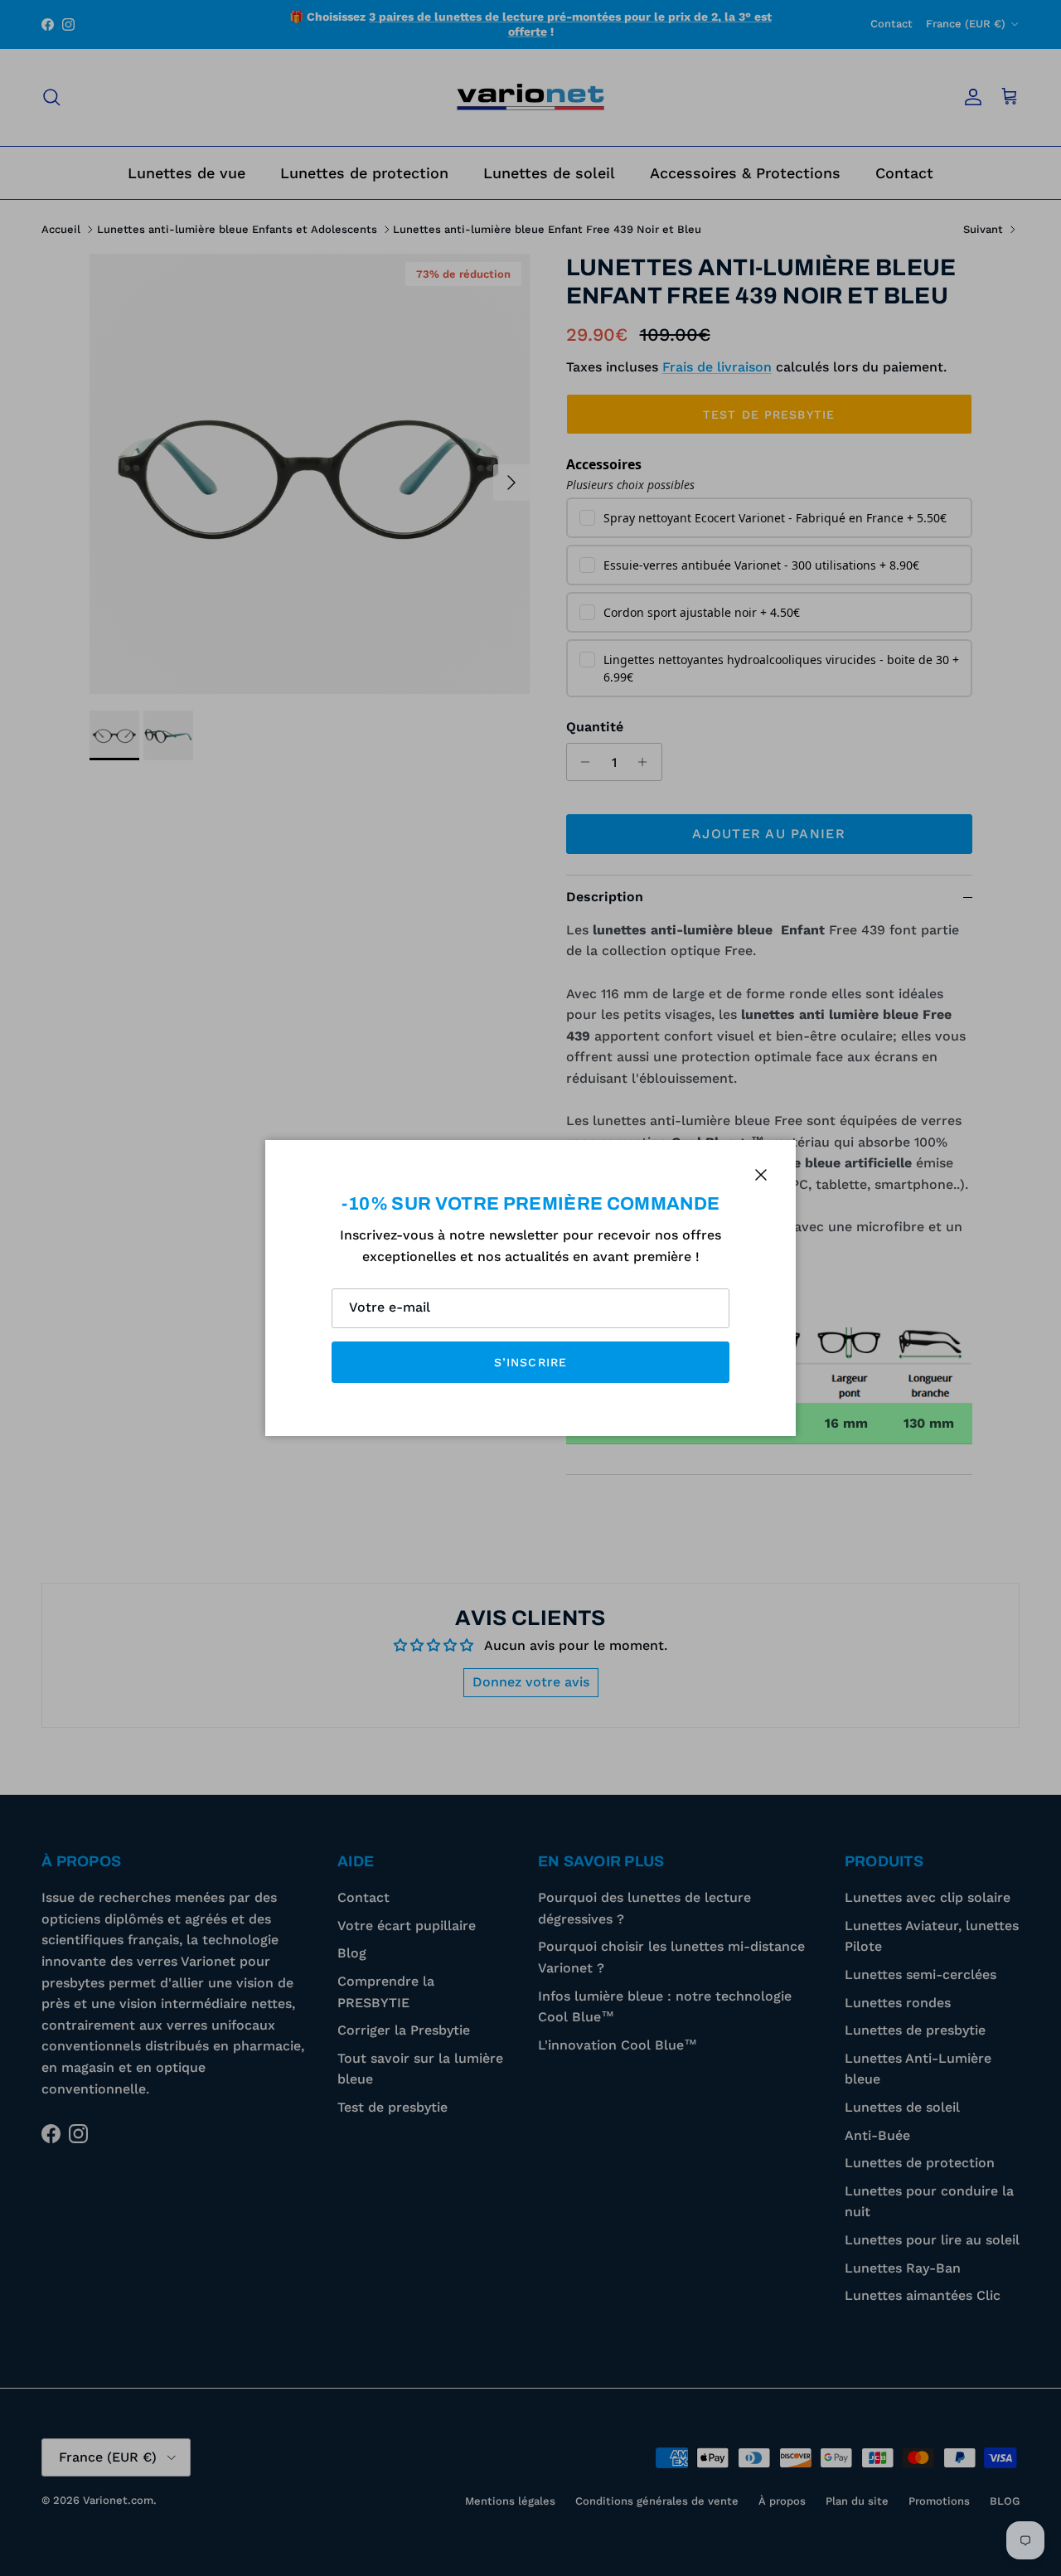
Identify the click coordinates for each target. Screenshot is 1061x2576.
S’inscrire (530, 1362)
